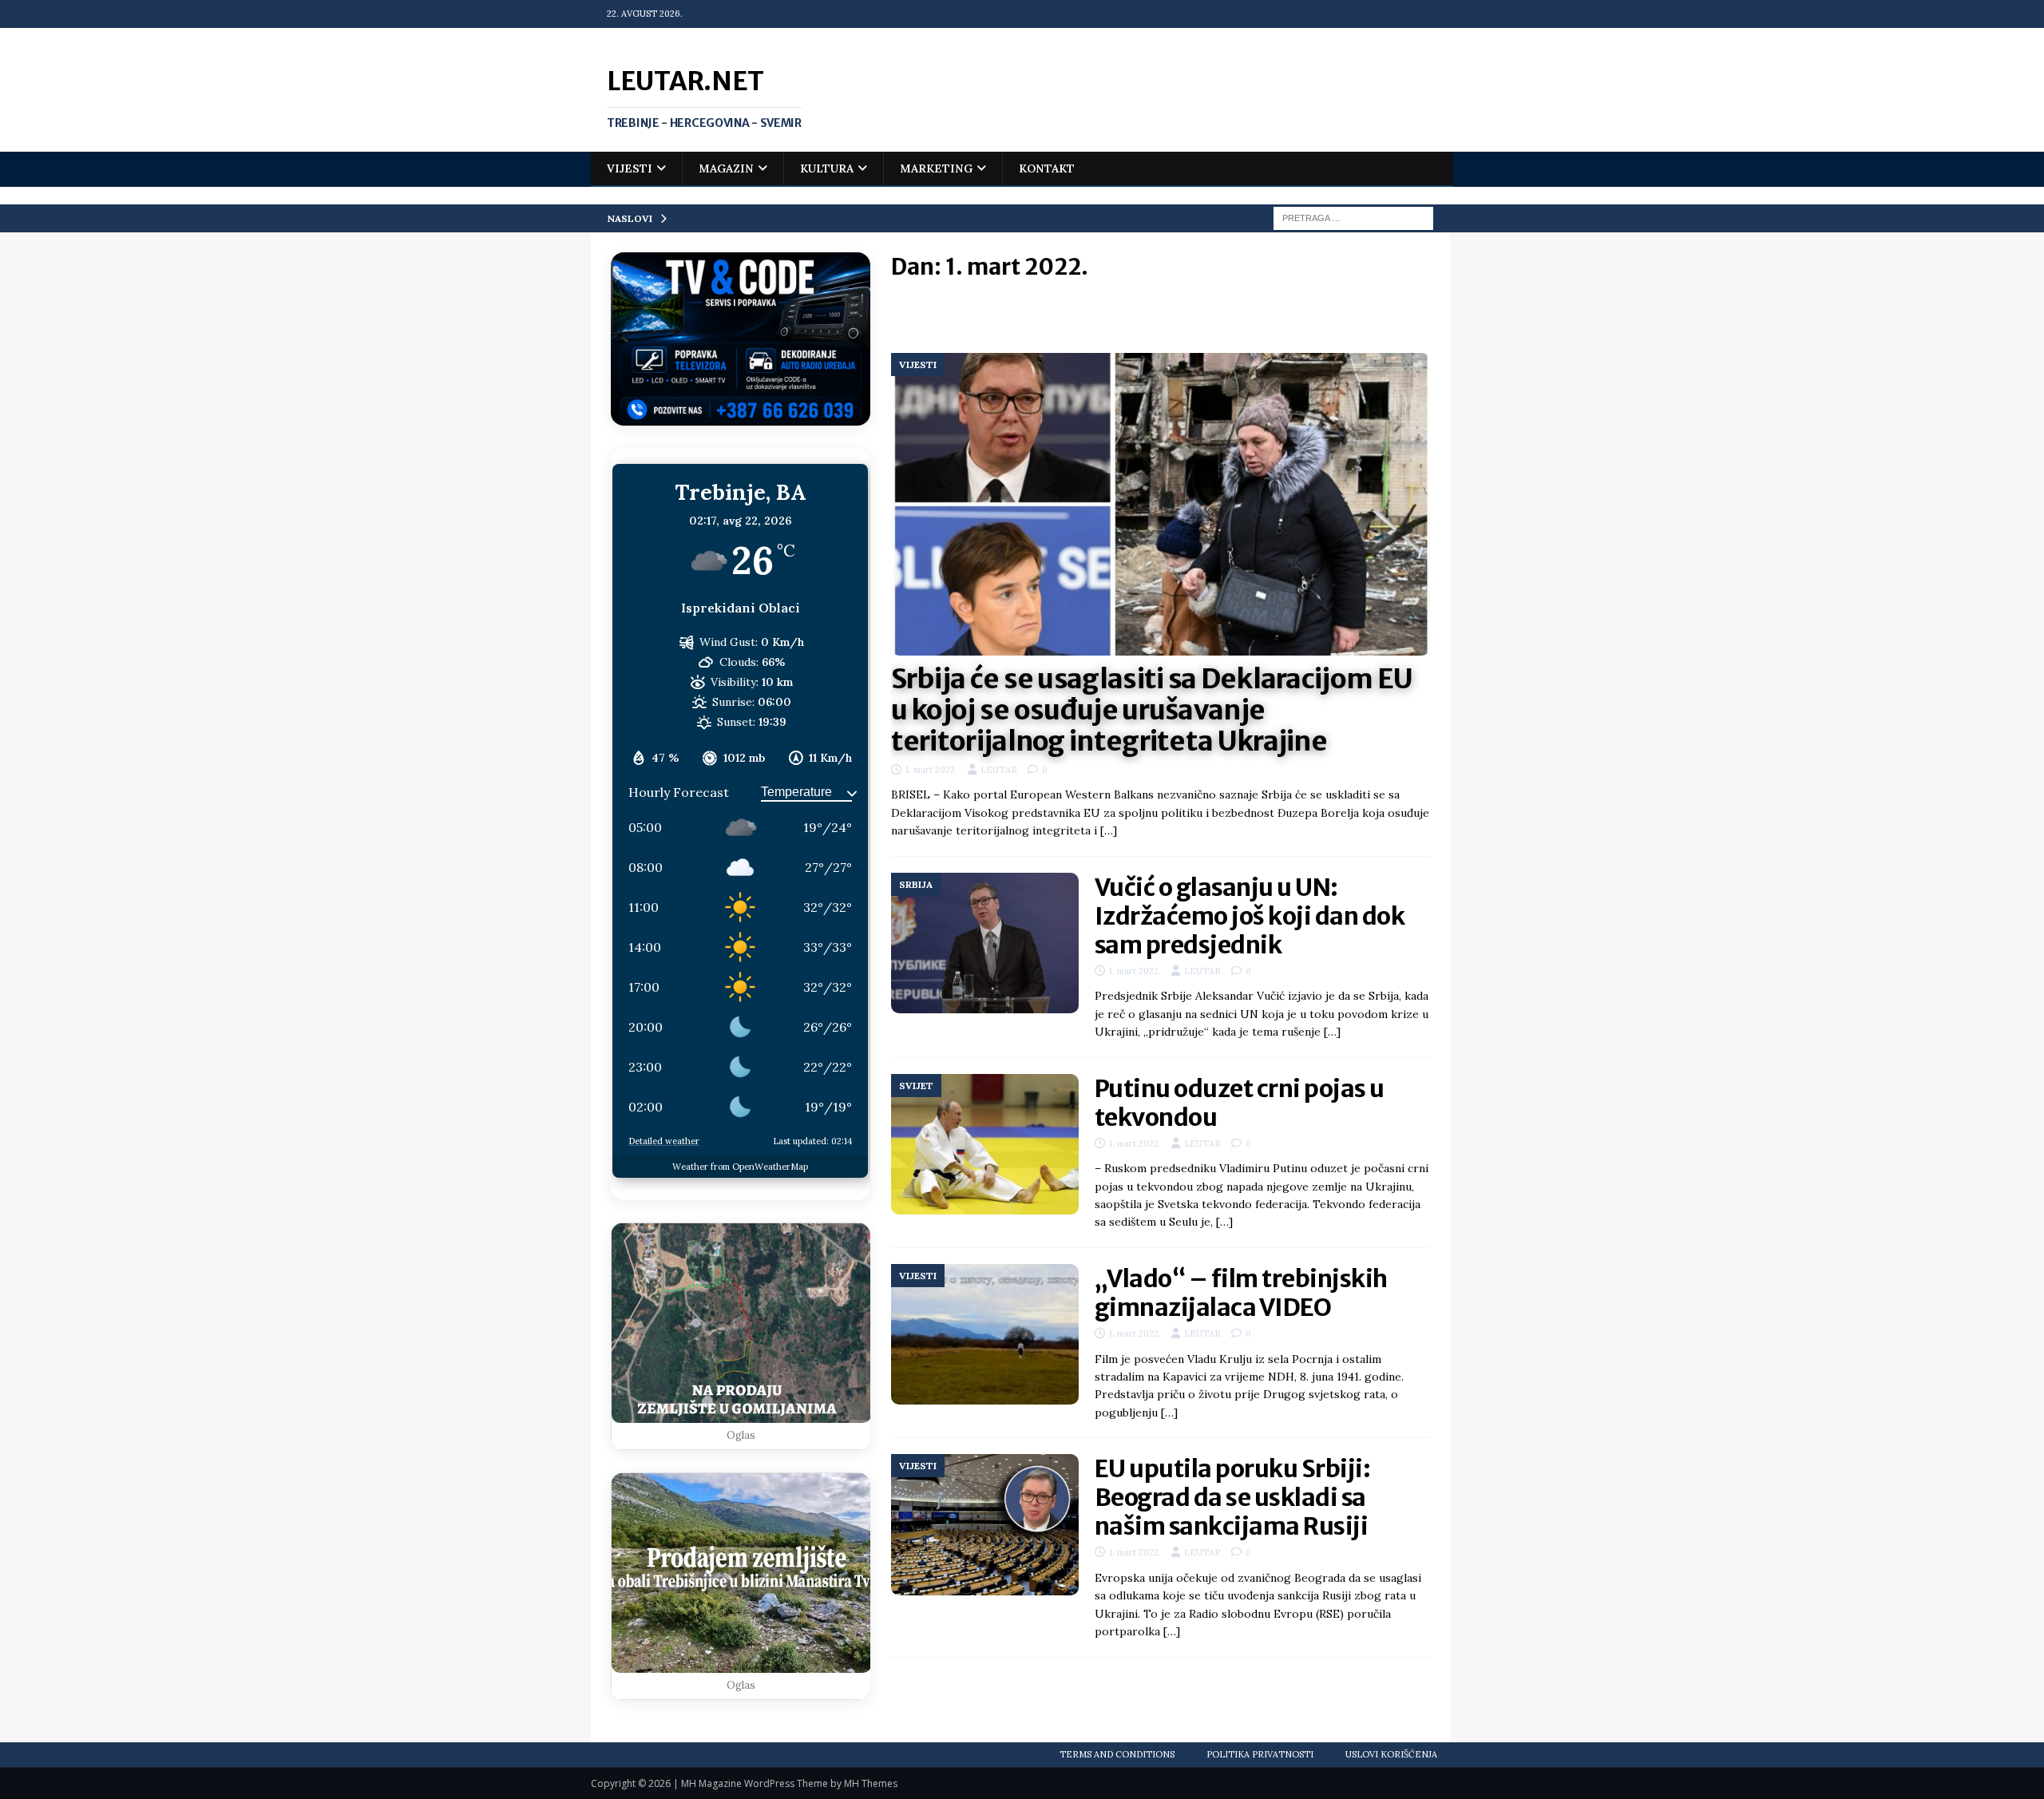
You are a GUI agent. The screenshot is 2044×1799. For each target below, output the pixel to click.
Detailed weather (664, 1141)
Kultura (827, 168)
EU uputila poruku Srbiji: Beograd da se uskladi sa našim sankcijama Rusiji (1233, 1497)
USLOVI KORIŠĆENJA (1391, 1754)
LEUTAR (999, 770)
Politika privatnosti (1260, 1754)
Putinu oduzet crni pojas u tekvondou (1240, 1103)
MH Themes (871, 1783)
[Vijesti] (985, 1525)
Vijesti (630, 168)
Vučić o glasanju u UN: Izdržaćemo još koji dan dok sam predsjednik (1250, 916)
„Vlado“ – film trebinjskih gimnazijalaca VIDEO (1241, 1293)
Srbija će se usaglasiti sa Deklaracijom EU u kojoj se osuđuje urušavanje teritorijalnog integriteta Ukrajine (1152, 710)
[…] (1109, 830)
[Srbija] (985, 943)
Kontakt (1047, 168)
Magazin (726, 168)
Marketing (936, 168)
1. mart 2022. (931, 770)
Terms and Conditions (1117, 1754)
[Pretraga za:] (1353, 217)
